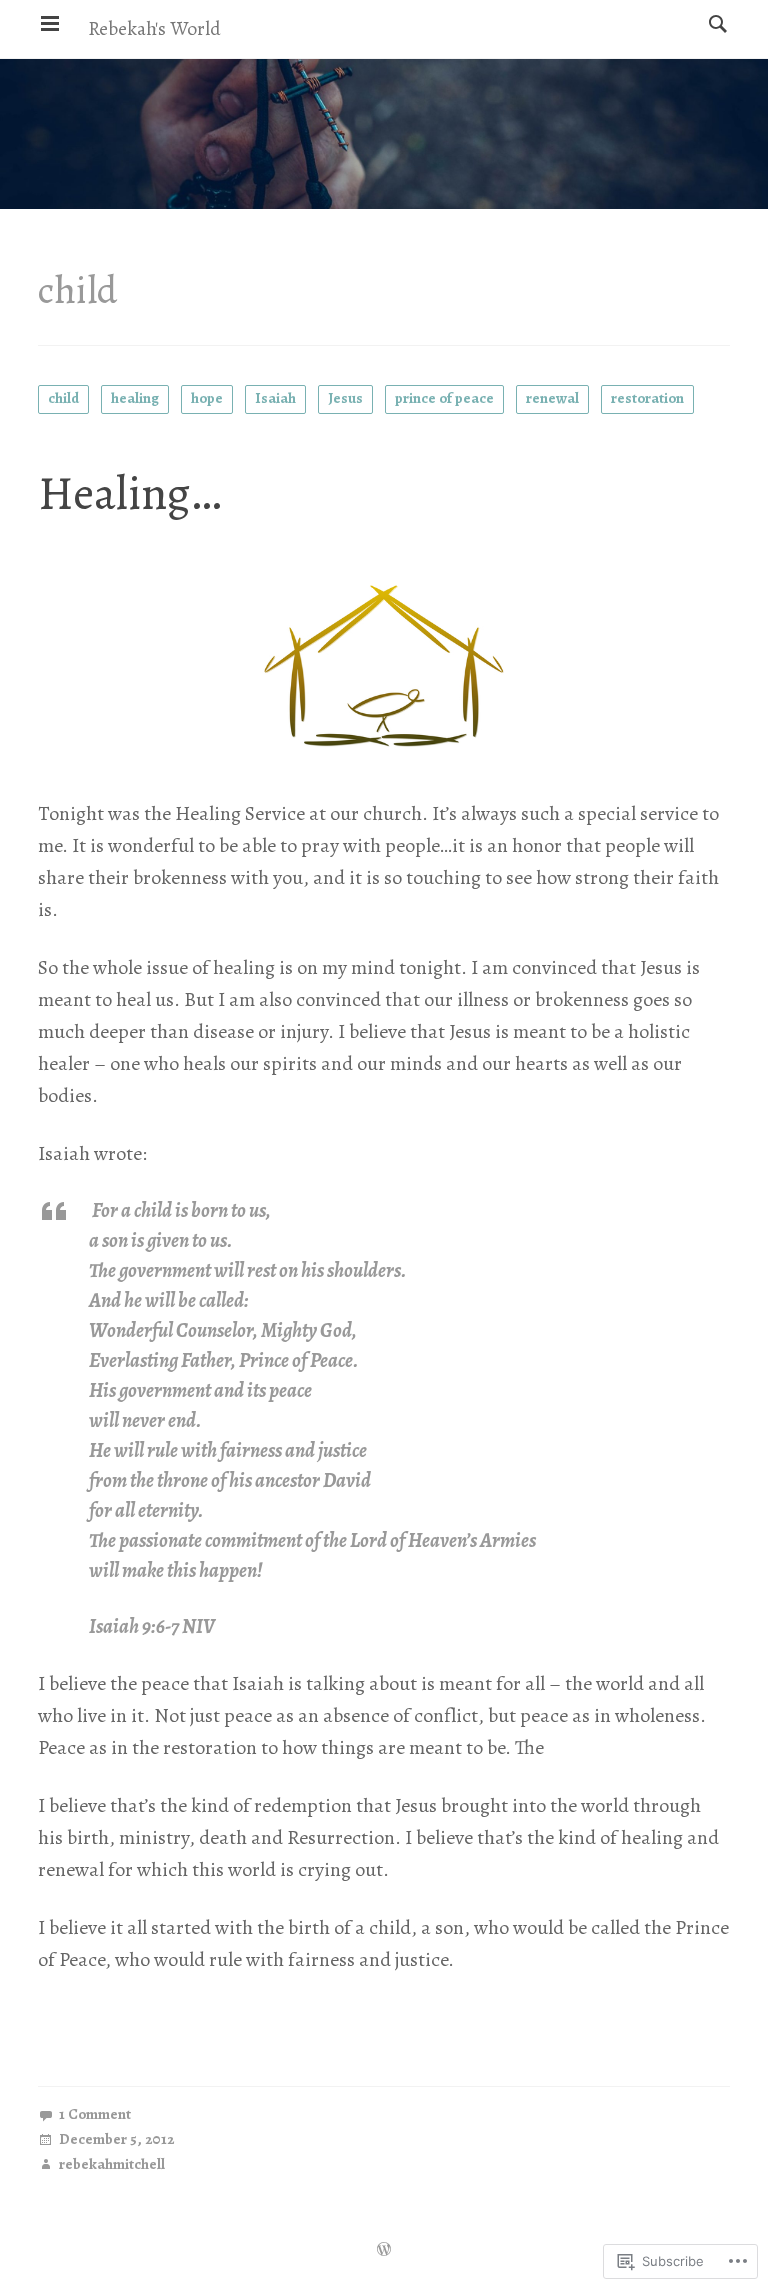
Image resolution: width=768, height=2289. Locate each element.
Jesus (345, 398)
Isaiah (275, 398)
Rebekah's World (154, 28)
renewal (552, 398)
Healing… (129, 493)
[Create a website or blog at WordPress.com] (384, 2251)
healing (135, 398)
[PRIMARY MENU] (50, 24)
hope (207, 398)
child (63, 398)
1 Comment (95, 2115)
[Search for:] (713, 23)
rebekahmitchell (112, 2165)
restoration (647, 398)
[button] (384, 666)
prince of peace (444, 398)
